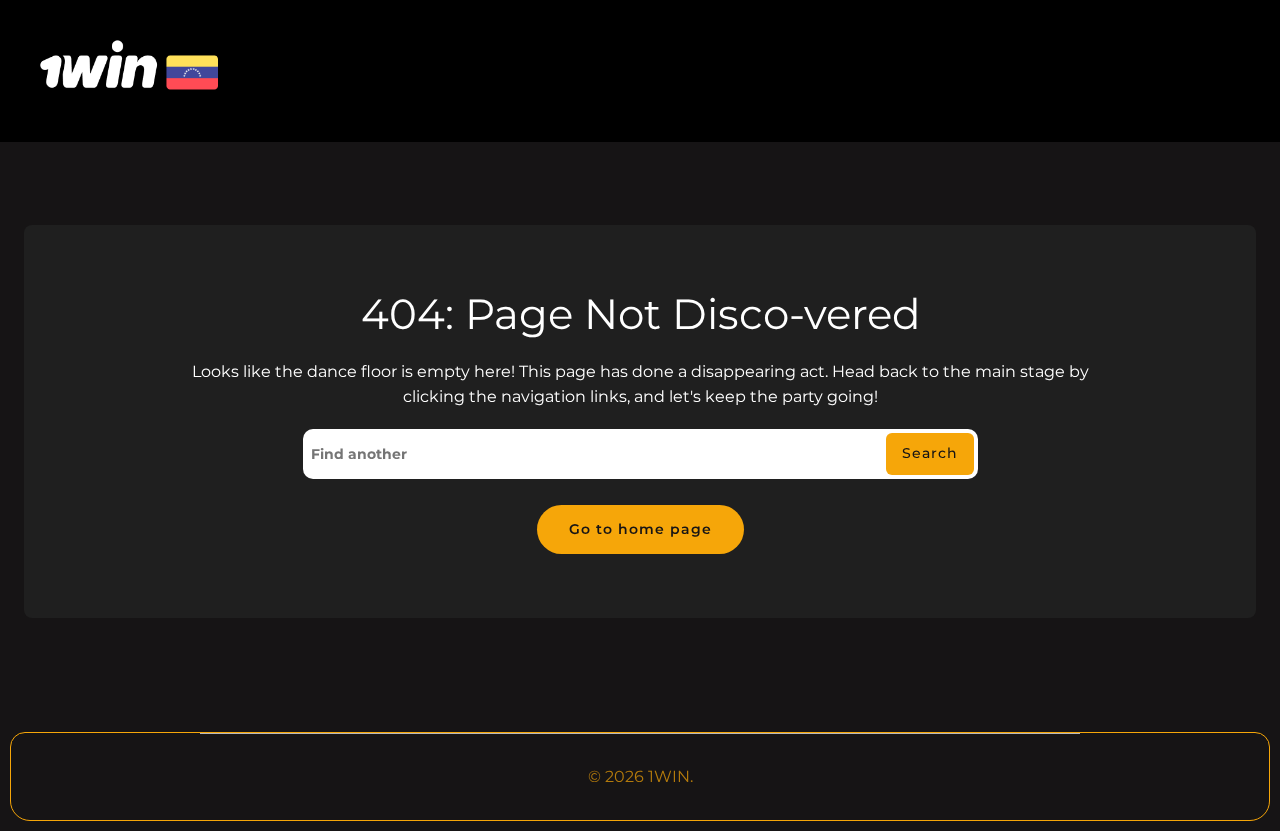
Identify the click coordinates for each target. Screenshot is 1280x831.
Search (930, 453)
